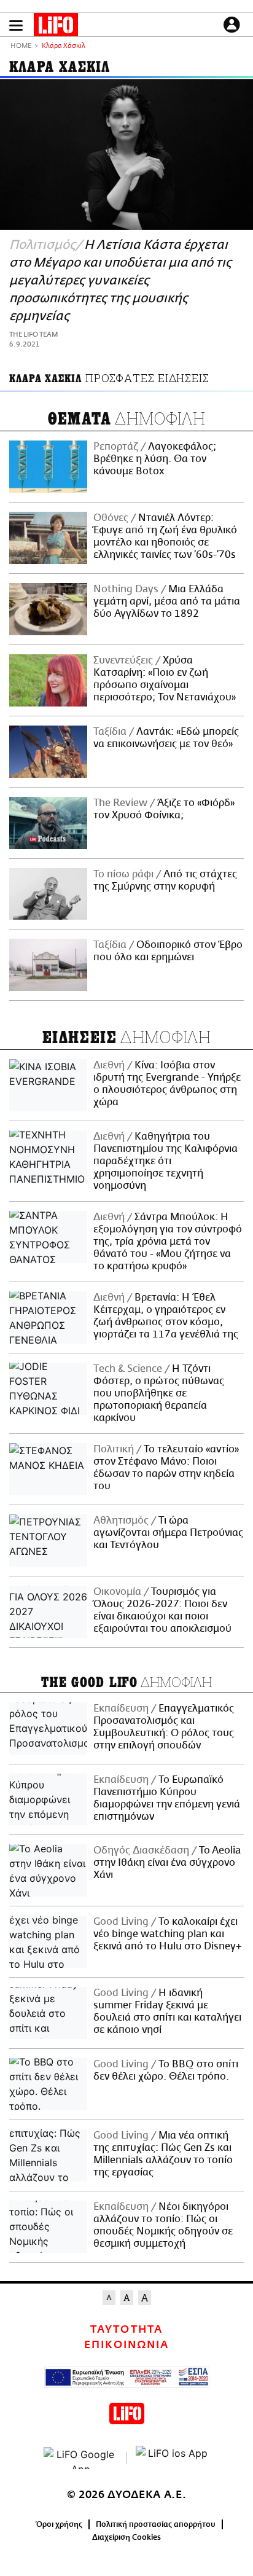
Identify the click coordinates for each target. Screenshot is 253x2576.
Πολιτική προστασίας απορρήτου (156, 2524)
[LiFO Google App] (80, 2458)
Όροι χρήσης (59, 2524)
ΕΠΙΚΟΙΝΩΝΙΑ (126, 2345)
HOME (21, 46)
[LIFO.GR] (56, 27)
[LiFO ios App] (173, 2458)
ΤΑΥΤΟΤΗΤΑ (126, 2330)
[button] (16, 25)
